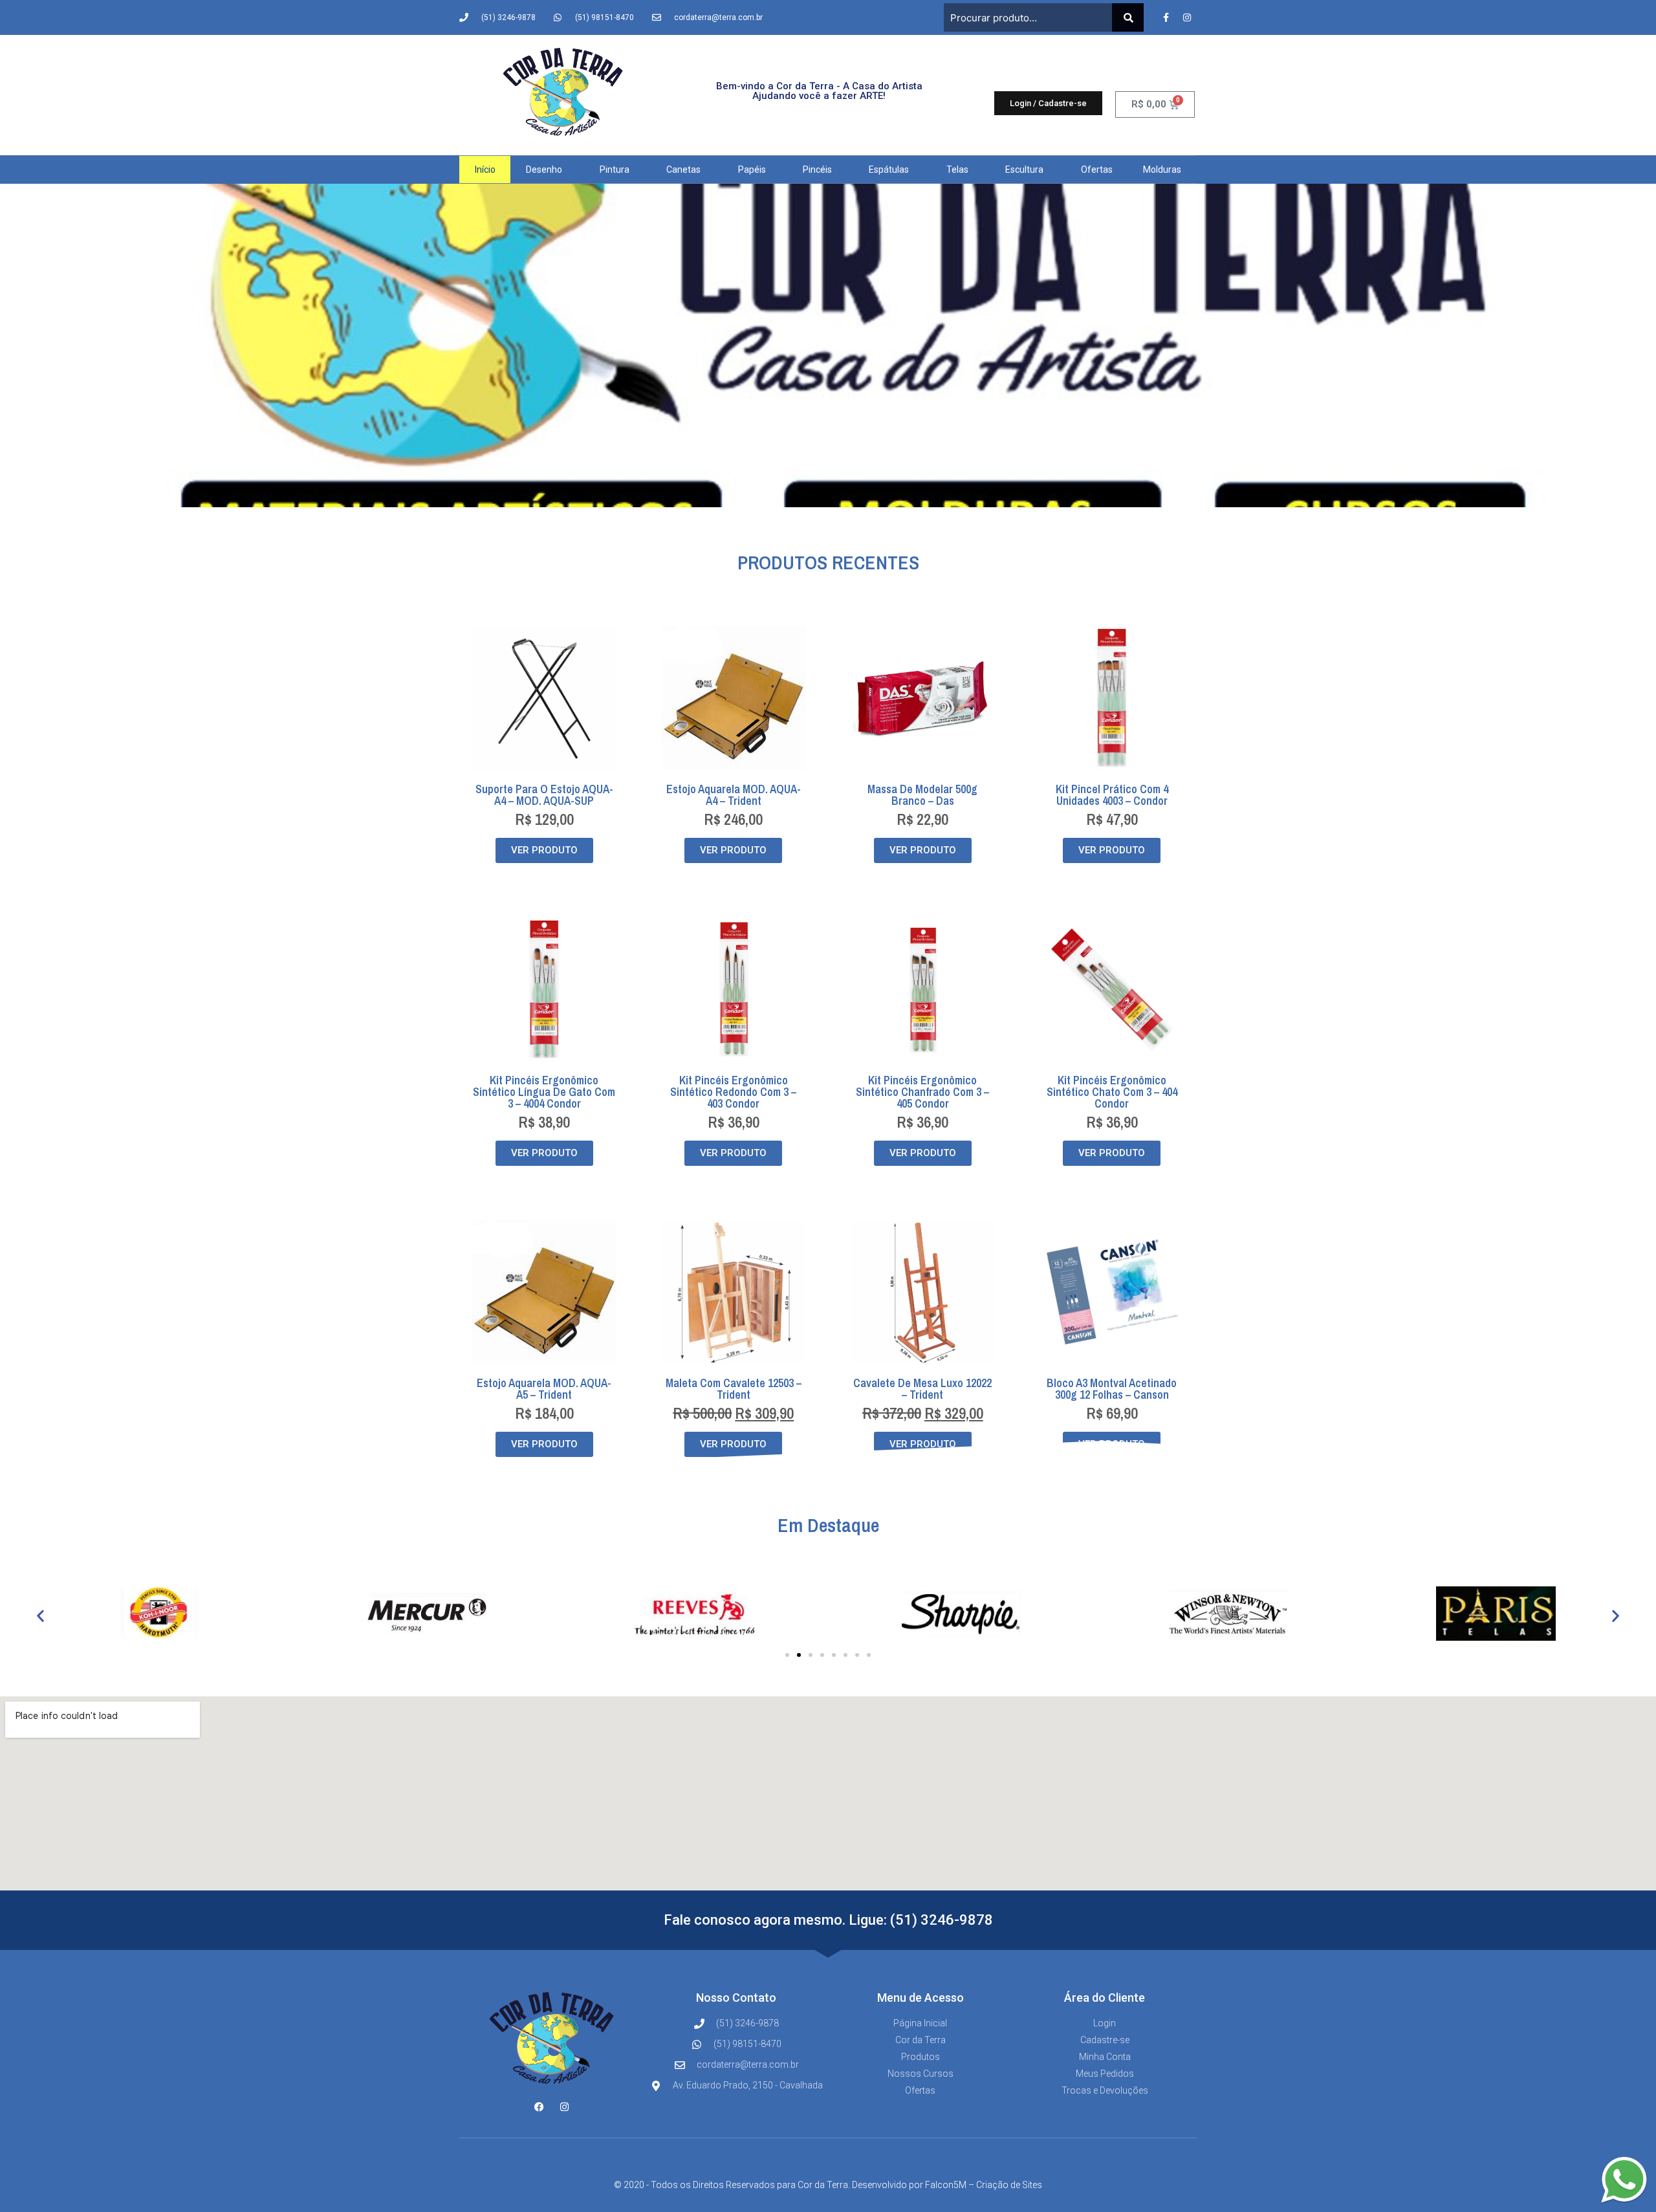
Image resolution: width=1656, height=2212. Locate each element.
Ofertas (1097, 170)
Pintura (615, 170)
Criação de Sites (1009, 2185)
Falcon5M (946, 2185)
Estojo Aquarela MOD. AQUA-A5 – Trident (544, 1389)
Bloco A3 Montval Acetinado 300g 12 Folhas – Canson (1112, 1389)
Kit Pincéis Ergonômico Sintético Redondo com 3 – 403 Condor (733, 1092)
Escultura (1024, 170)
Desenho (544, 170)
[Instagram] (1187, 17)
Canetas (683, 170)
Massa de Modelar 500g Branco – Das (922, 795)
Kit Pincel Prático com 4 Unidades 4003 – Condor (1112, 795)
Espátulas (889, 170)
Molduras (1162, 170)
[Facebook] (539, 2107)
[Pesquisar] (1128, 17)
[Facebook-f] (1166, 17)
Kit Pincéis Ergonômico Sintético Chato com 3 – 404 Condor (1112, 1092)
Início (485, 170)
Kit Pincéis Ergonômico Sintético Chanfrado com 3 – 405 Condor (922, 1092)
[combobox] (1028, 17)
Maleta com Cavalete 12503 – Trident (734, 1389)
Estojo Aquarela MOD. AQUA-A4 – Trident (734, 795)
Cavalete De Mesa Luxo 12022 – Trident (922, 1389)
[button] (40, 1616)
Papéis (752, 170)
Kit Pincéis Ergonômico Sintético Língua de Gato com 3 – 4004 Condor (544, 1092)
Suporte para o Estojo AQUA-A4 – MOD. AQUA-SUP (544, 795)
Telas (957, 170)
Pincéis (817, 170)
